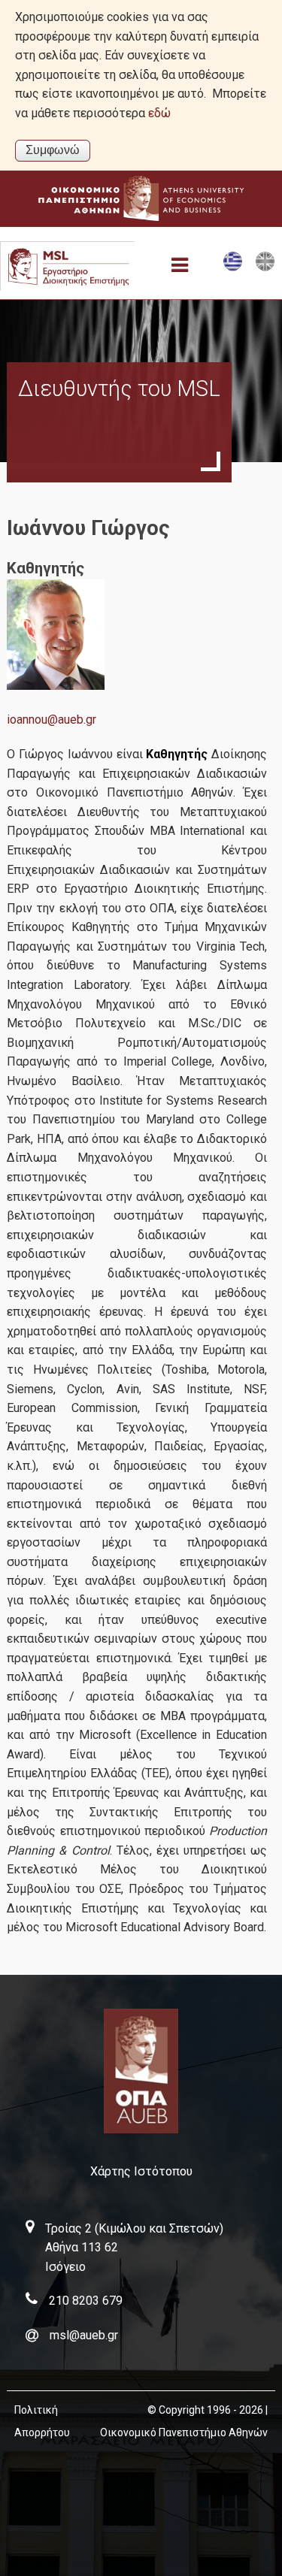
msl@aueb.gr (84, 2335)
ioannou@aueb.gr (52, 720)
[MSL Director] (265, 268)
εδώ (159, 113)
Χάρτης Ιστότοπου (141, 2171)
